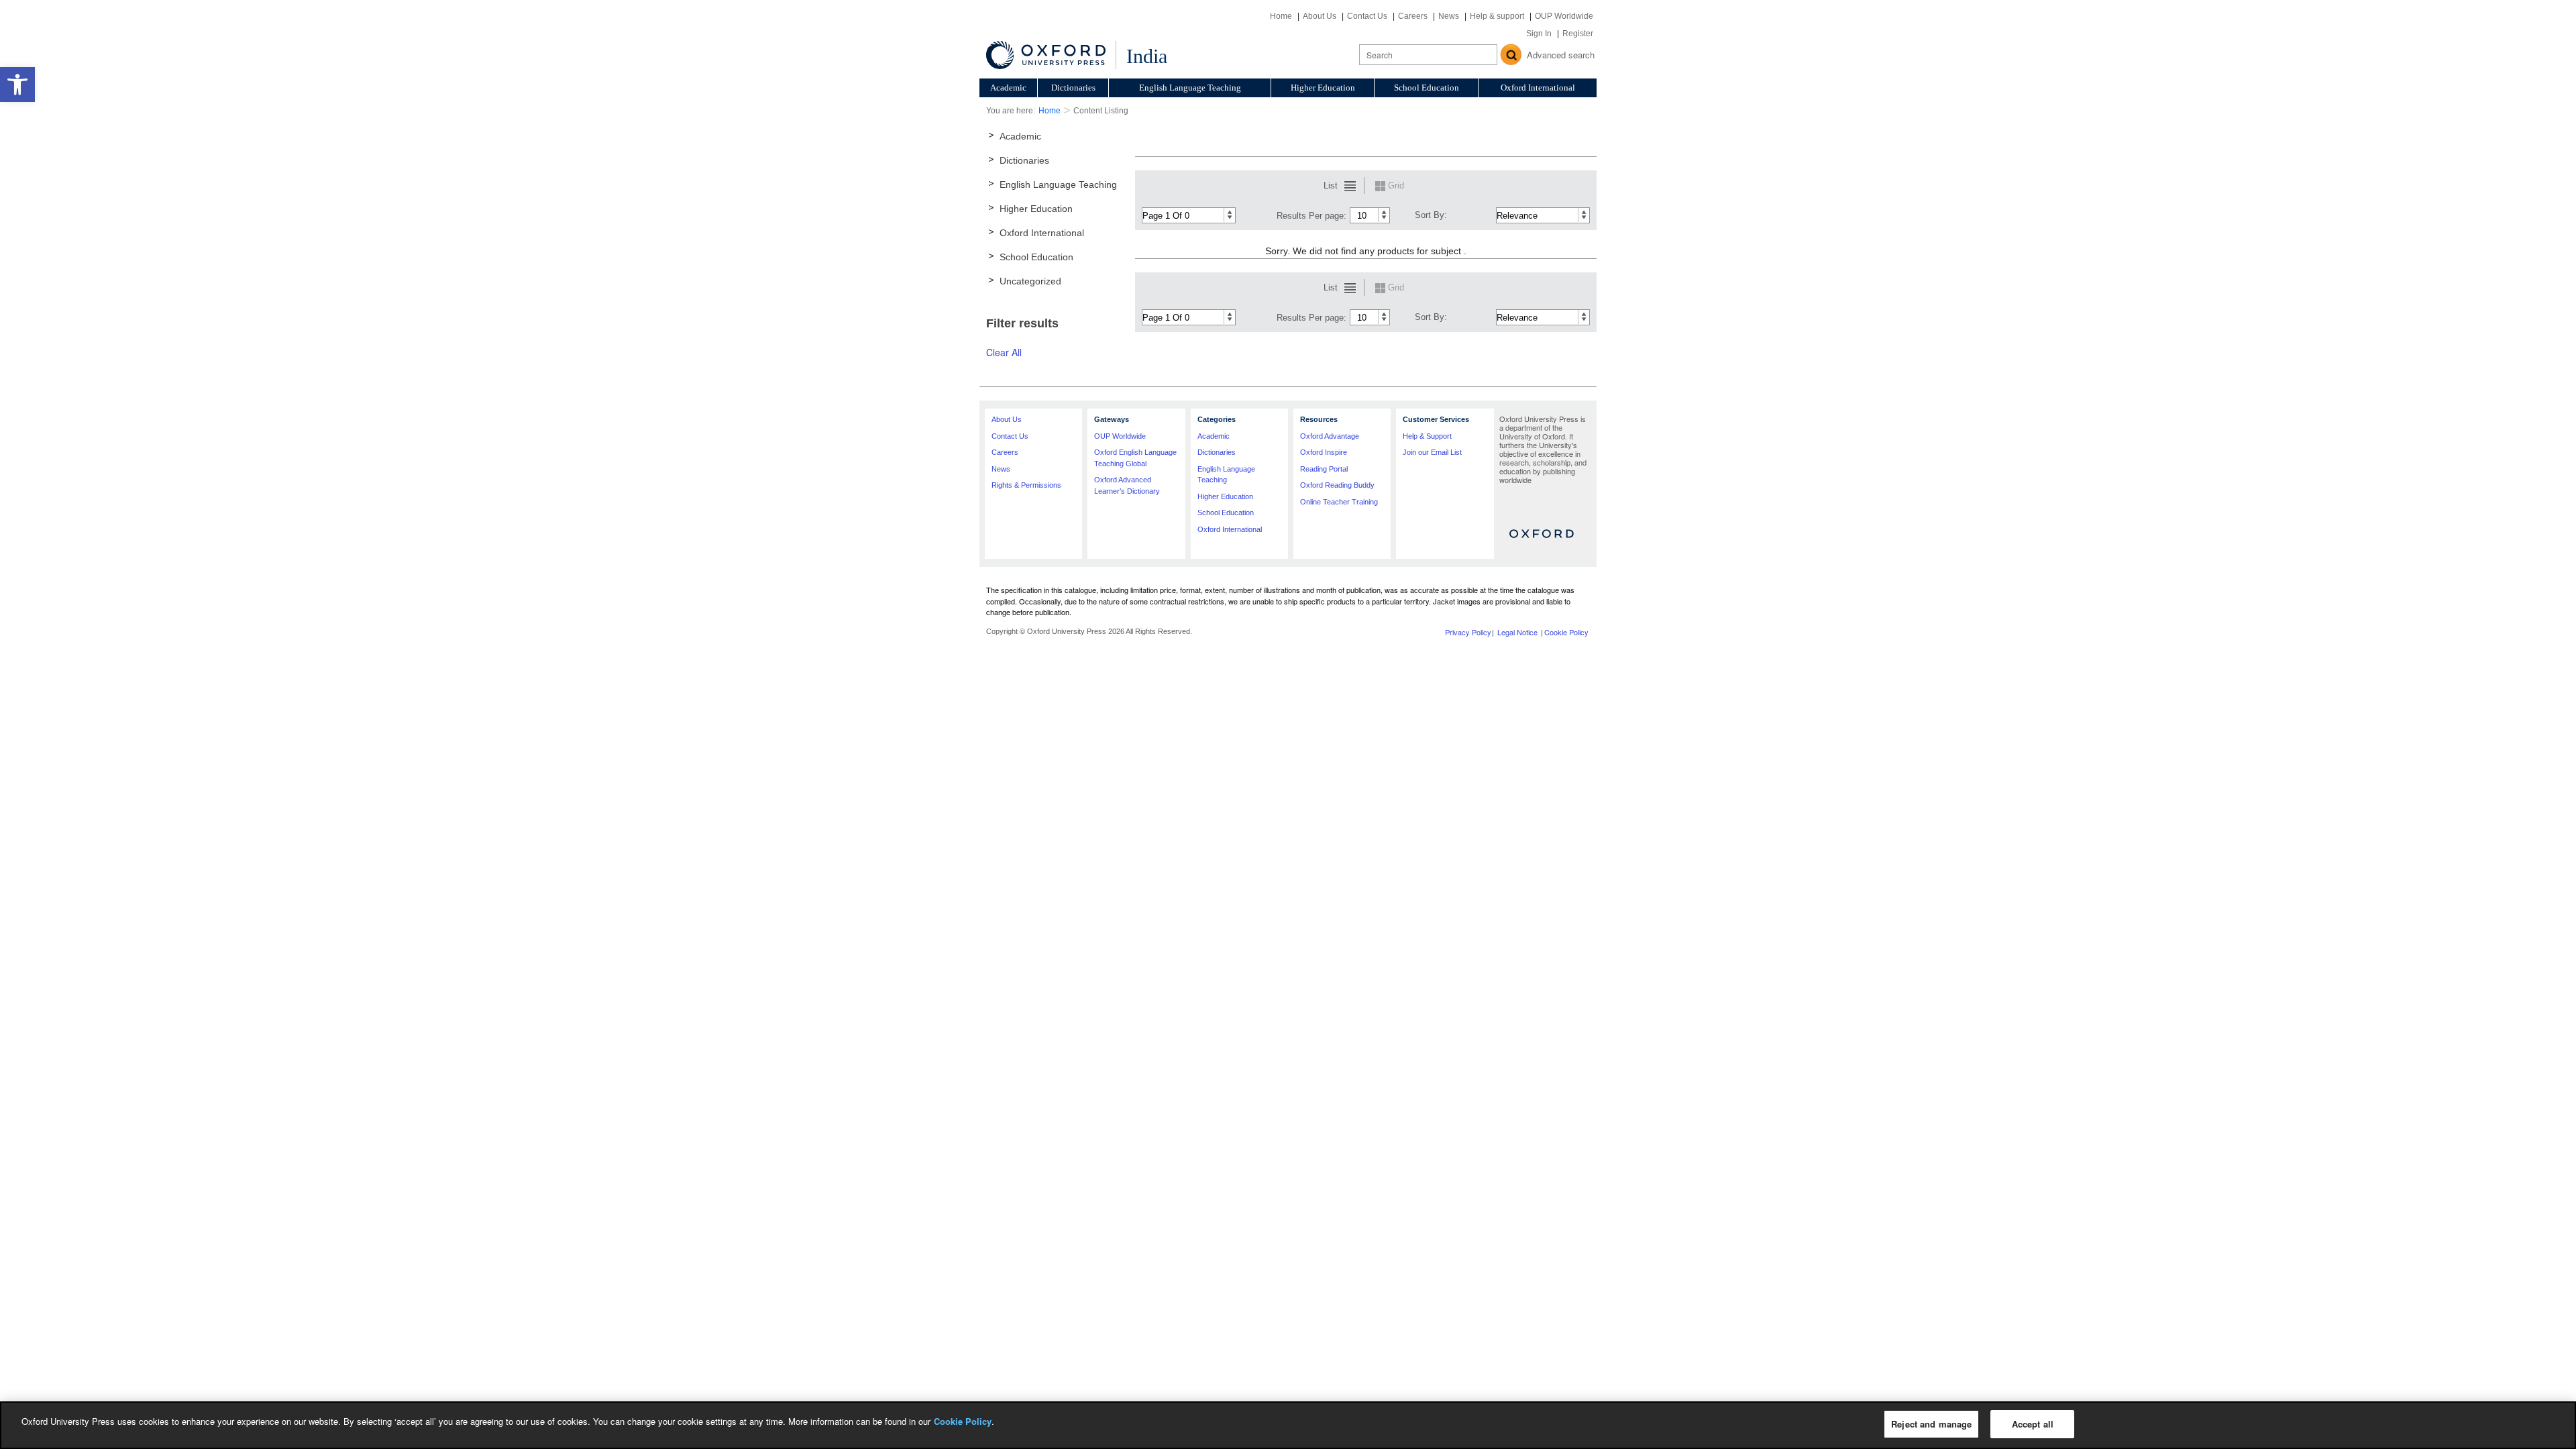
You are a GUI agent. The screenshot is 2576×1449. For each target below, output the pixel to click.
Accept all (2033, 1424)
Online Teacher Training (1339, 502)
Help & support (1497, 16)
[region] (1288, 1425)
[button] (17, 85)
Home (1281, 16)
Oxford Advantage (1330, 436)
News (1449, 16)
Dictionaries (1073, 88)
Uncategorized (1030, 281)
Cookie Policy (1566, 632)
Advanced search (1561, 55)
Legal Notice (1517, 632)
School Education (1427, 88)
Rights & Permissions (1026, 485)
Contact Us (1367, 16)
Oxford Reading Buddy (1337, 485)
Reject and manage (1931, 1424)
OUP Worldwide (1564, 16)
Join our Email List (1432, 452)
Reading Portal (1324, 469)
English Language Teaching (1190, 88)
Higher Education (1323, 88)
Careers (1413, 16)
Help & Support (1427, 436)
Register (1578, 34)
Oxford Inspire (1324, 452)
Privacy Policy (1468, 632)
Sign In (1539, 34)
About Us (1320, 16)
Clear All (1004, 352)
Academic (1008, 88)
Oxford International (1538, 88)
